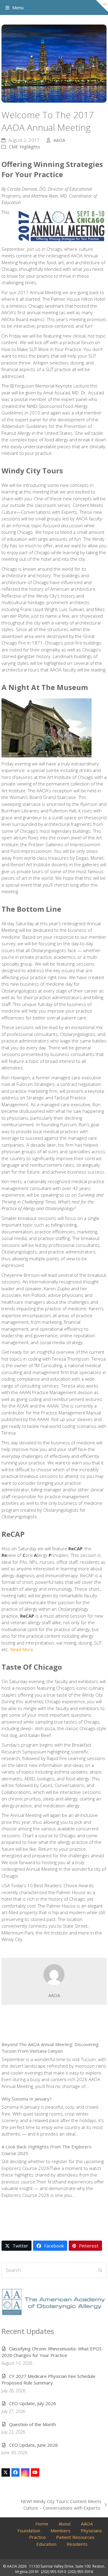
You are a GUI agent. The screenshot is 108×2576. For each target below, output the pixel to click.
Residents (77, 2544)
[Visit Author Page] (54, 1974)
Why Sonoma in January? (27, 2099)
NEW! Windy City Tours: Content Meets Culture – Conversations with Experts (54, 2505)
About (65, 2524)
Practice (37, 2537)
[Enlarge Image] (54, 64)
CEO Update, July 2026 (33, 2403)
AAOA (59, 140)
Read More (22, 1649)
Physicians (91, 2531)
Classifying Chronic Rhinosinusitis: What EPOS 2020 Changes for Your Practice (52, 2352)
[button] (15, 7)
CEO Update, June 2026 (33, 2445)
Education (46, 2544)
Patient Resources (75, 2537)
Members (60, 2531)
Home (42, 2524)
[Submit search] (100, 2270)
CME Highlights (25, 147)
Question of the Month (32, 2424)
